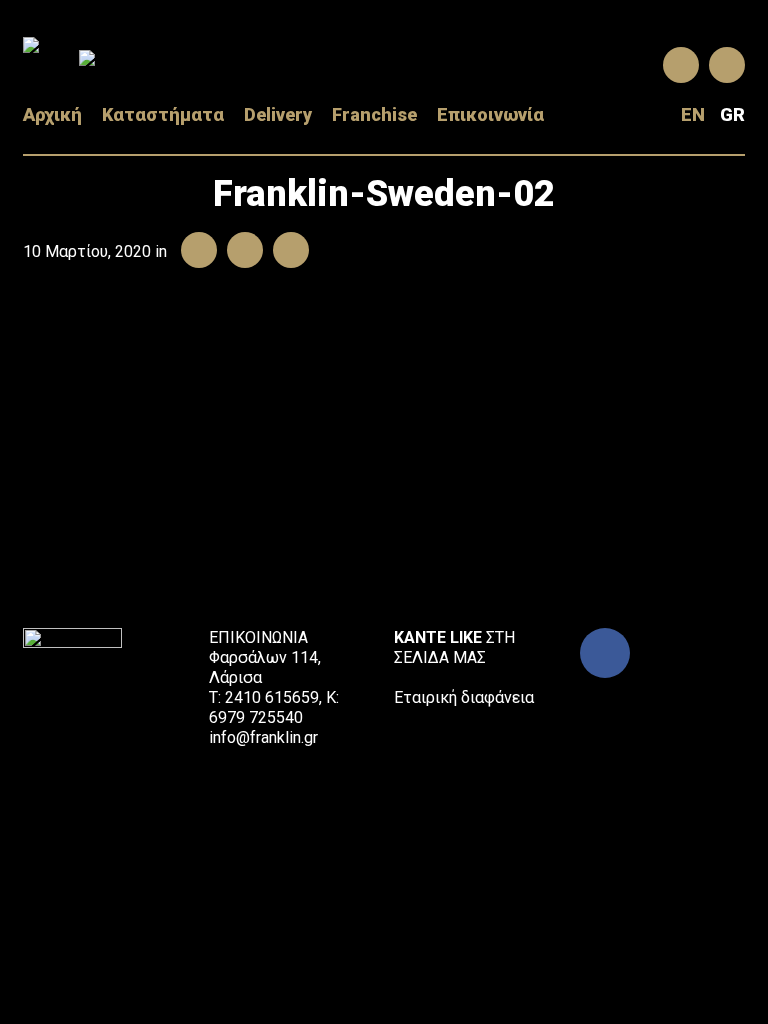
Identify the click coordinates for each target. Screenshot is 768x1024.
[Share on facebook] (194, 251)
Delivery (278, 115)
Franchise (374, 115)
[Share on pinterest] (286, 251)
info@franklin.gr (263, 737)
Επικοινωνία (490, 115)
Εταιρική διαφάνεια (464, 697)
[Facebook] (605, 653)
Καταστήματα (163, 115)
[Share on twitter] (240, 251)
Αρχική (52, 115)
